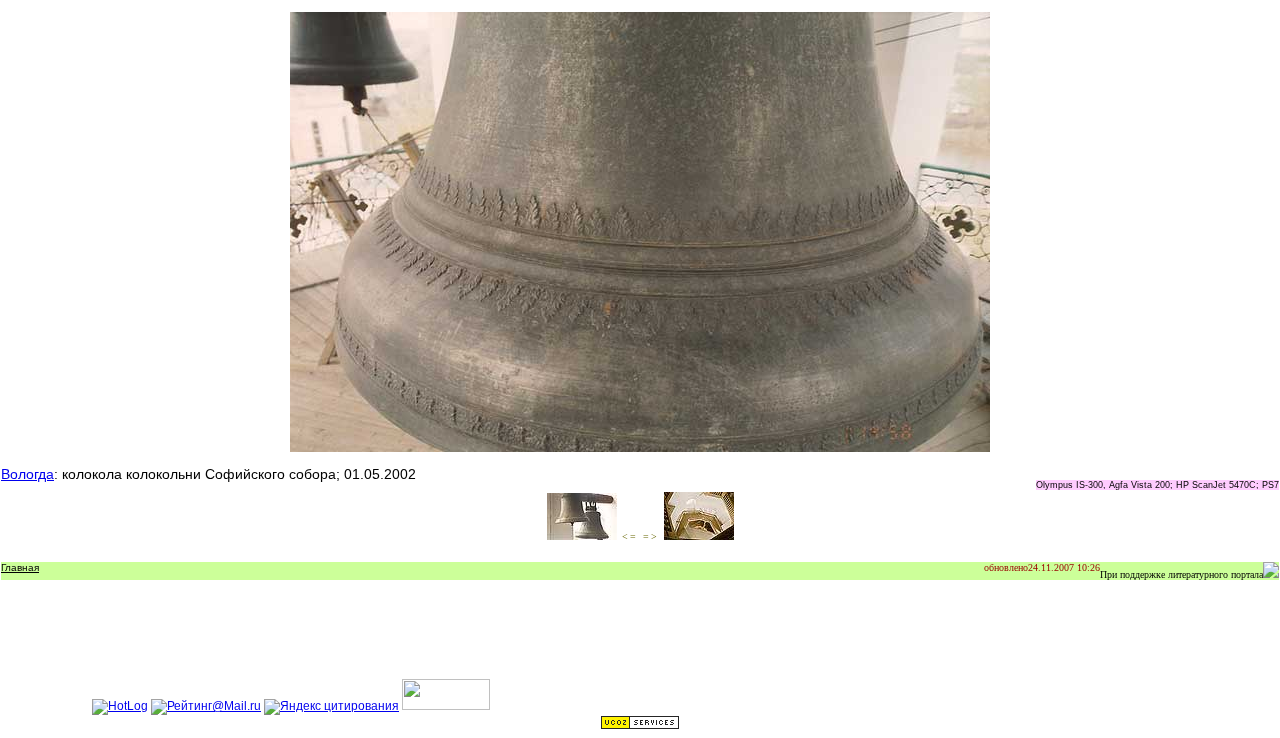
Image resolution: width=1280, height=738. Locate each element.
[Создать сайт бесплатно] (640, 726)
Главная (20, 567)
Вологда (27, 474)
